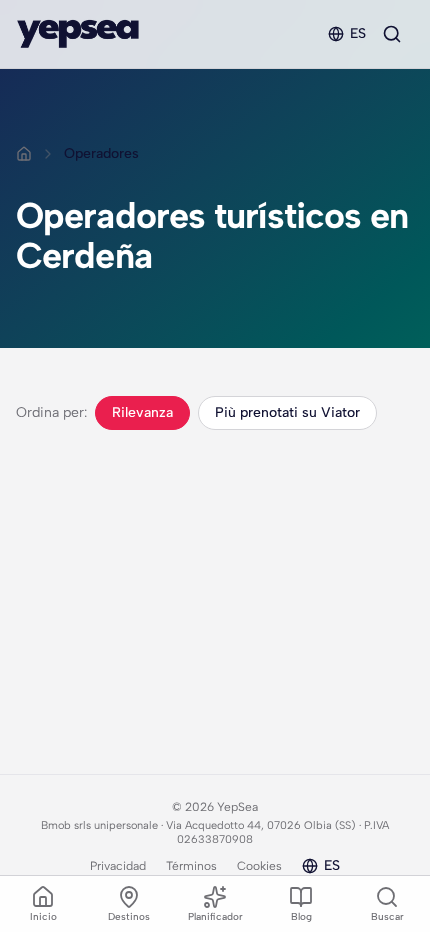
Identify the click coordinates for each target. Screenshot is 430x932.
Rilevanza (142, 412)
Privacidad (118, 866)
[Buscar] (392, 34)
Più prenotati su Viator (287, 412)
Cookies (259, 866)
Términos (191, 866)
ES (358, 33)
